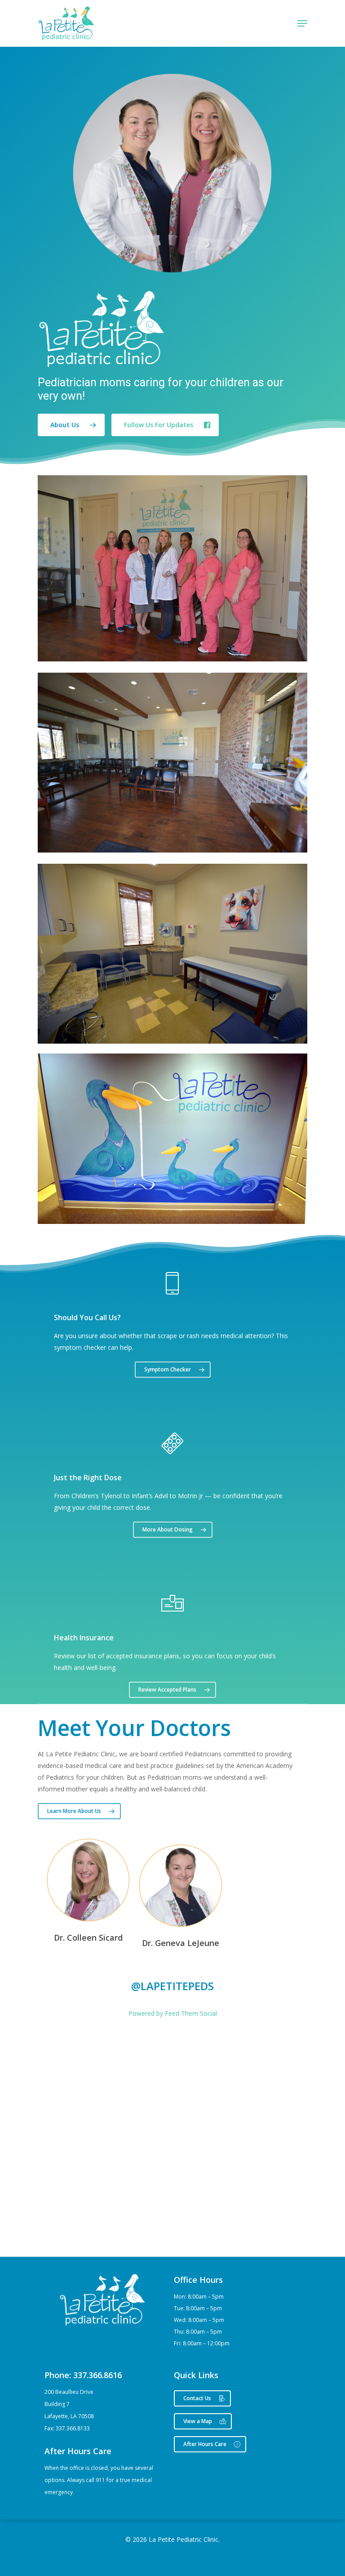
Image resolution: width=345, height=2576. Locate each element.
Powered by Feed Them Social (173, 2013)
